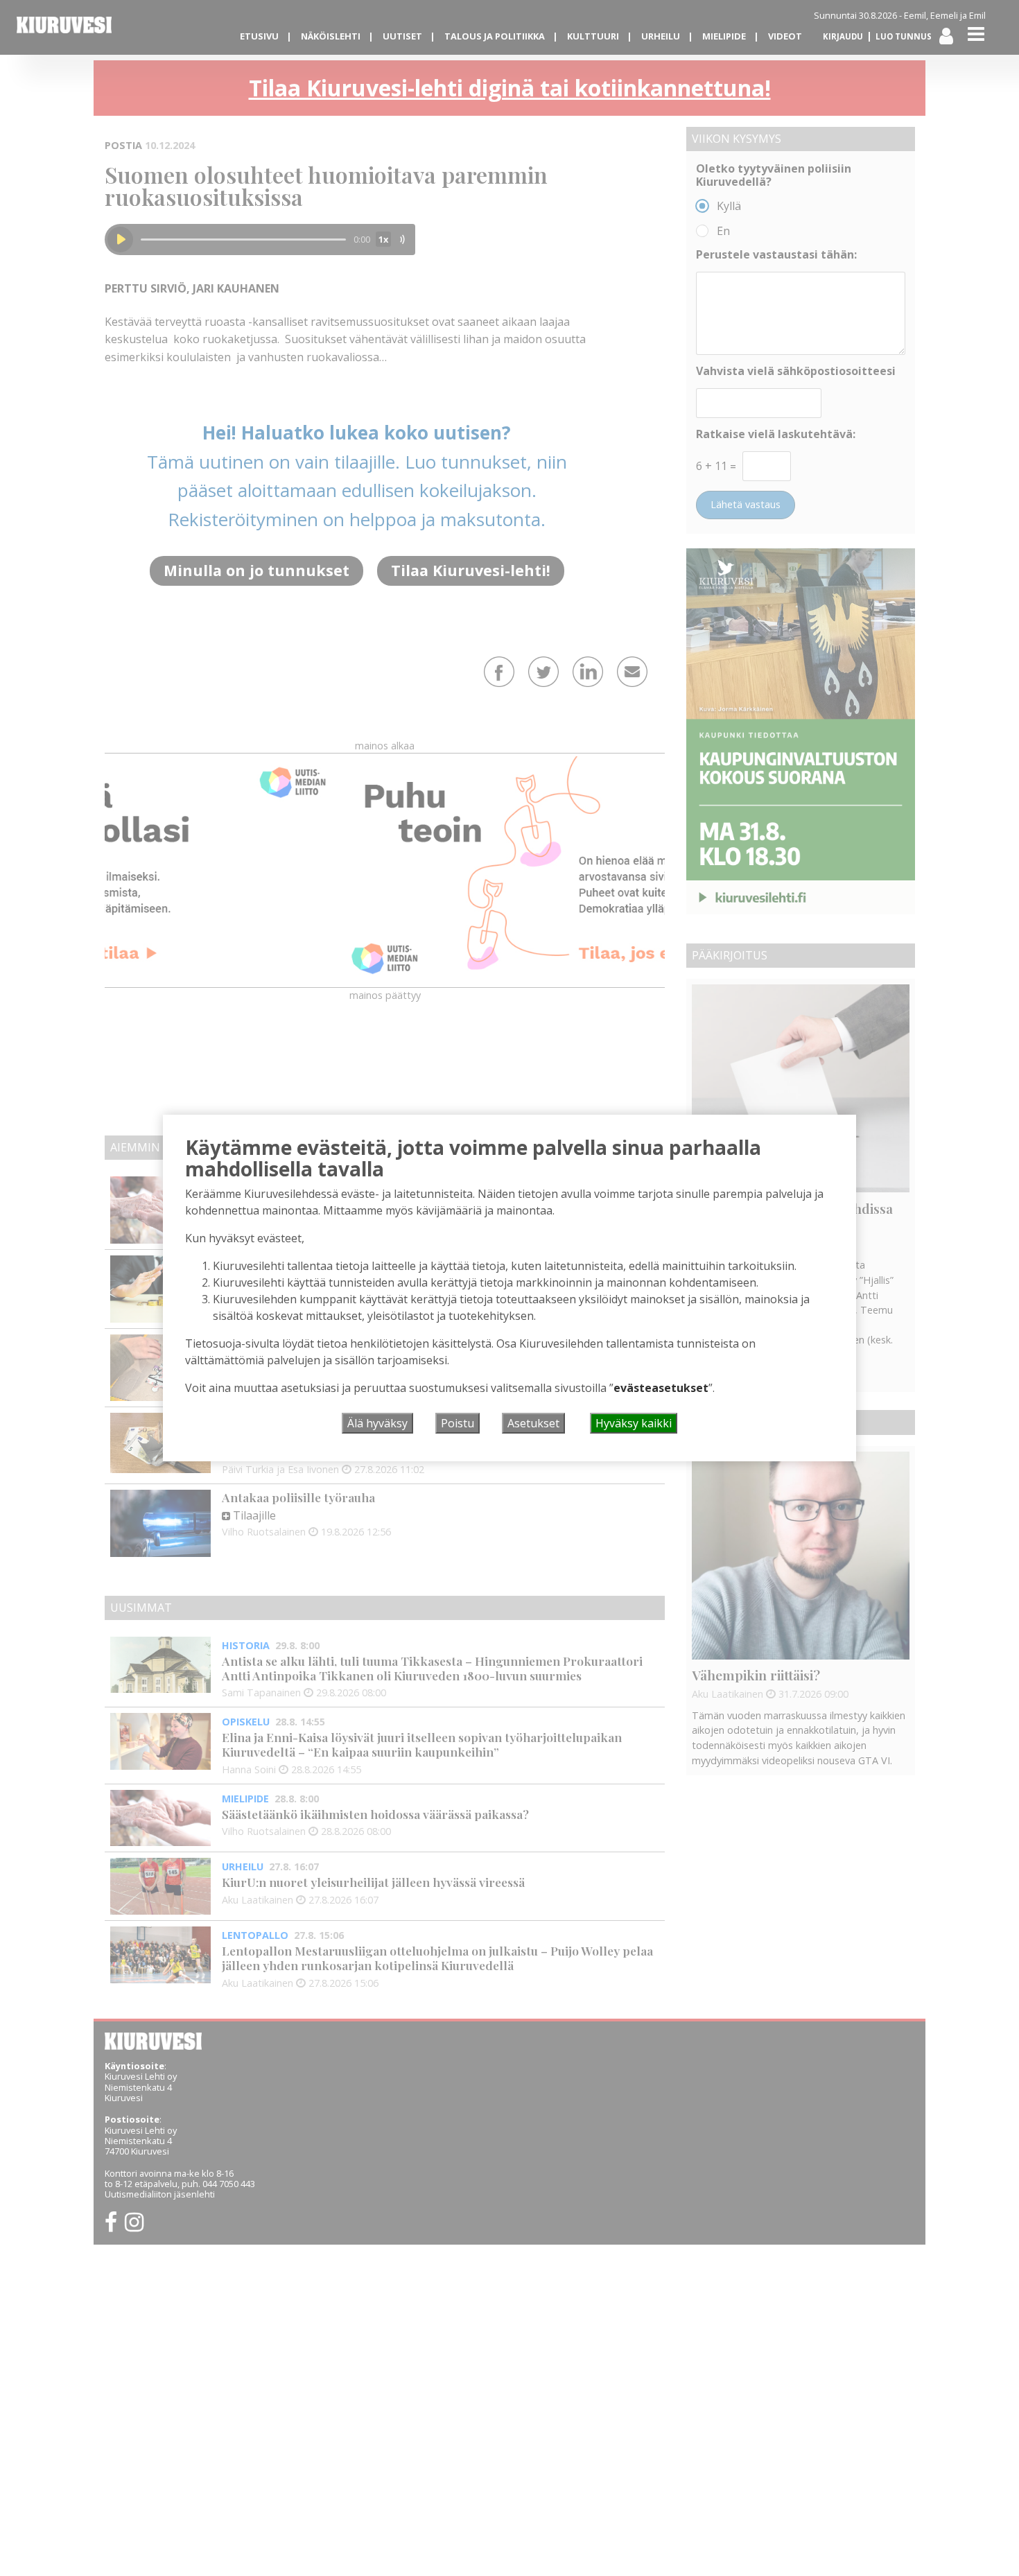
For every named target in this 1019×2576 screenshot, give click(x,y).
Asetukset (533, 1423)
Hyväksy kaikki (634, 1423)
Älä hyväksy (377, 1423)
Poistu (458, 1423)
